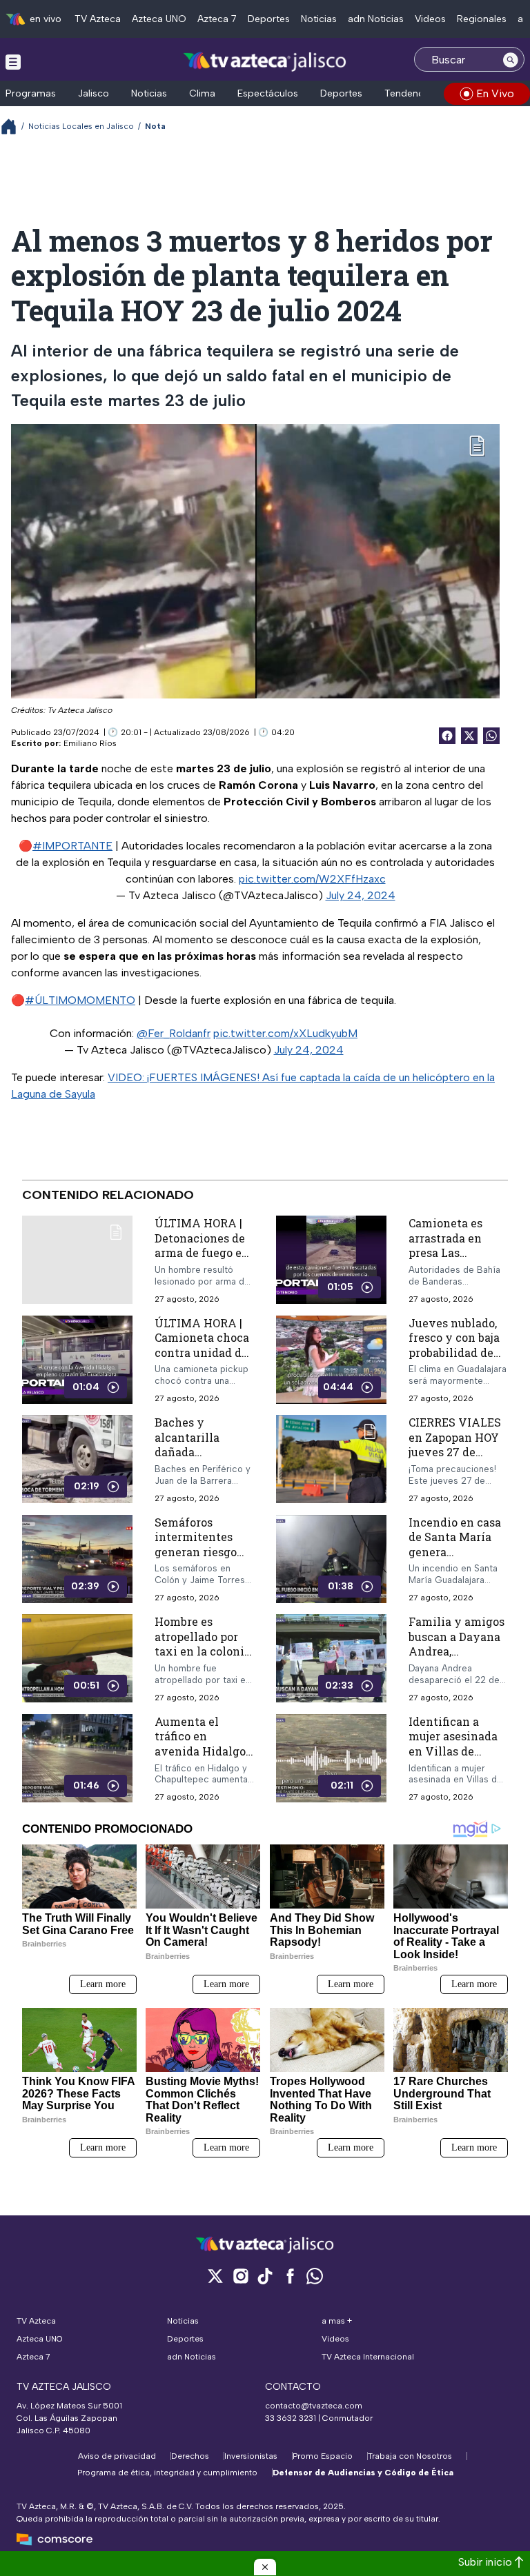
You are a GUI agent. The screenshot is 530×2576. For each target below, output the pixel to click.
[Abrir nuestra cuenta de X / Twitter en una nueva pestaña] (215, 2276)
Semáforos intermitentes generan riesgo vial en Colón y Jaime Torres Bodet (196, 1559)
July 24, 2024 (361, 895)
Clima (202, 93)
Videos (430, 19)
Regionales (482, 19)
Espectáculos (268, 93)
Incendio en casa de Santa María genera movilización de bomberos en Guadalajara (455, 1559)
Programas (31, 93)
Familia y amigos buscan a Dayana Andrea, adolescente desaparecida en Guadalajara (457, 1659)
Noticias (319, 19)
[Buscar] (511, 59)
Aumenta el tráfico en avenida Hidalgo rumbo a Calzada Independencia (200, 1751)
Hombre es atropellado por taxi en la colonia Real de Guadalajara (203, 1651)
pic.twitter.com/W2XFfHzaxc (312, 879)
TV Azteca (98, 19)
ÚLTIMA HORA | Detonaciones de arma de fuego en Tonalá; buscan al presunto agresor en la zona (202, 1260)
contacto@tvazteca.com (314, 2406)
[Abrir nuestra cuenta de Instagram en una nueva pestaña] (240, 2276)
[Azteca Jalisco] (265, 61)
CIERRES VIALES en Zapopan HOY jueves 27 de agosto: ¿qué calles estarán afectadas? (455, 1459)
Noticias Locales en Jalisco (81, 126)
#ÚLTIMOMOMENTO (80, 1000)
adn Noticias (376, 19)
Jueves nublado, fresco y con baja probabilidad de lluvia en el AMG (455, 1345)
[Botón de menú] (13, 61)
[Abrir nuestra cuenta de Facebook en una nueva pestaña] (290, 2276)
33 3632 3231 (291, 2418)
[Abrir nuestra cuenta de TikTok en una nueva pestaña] (265, 2276)
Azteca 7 (217, 19)
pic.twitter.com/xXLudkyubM (285, 1033)
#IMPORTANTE (72, 846)
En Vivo (495, 93)
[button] (265, 2567)
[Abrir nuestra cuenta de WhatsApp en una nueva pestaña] (315, 2276)
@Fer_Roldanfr (174, 1033)
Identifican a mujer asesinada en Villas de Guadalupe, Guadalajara (453, 1751)
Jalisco (94, 93)
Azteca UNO (159, 19)
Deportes (269, 19)
